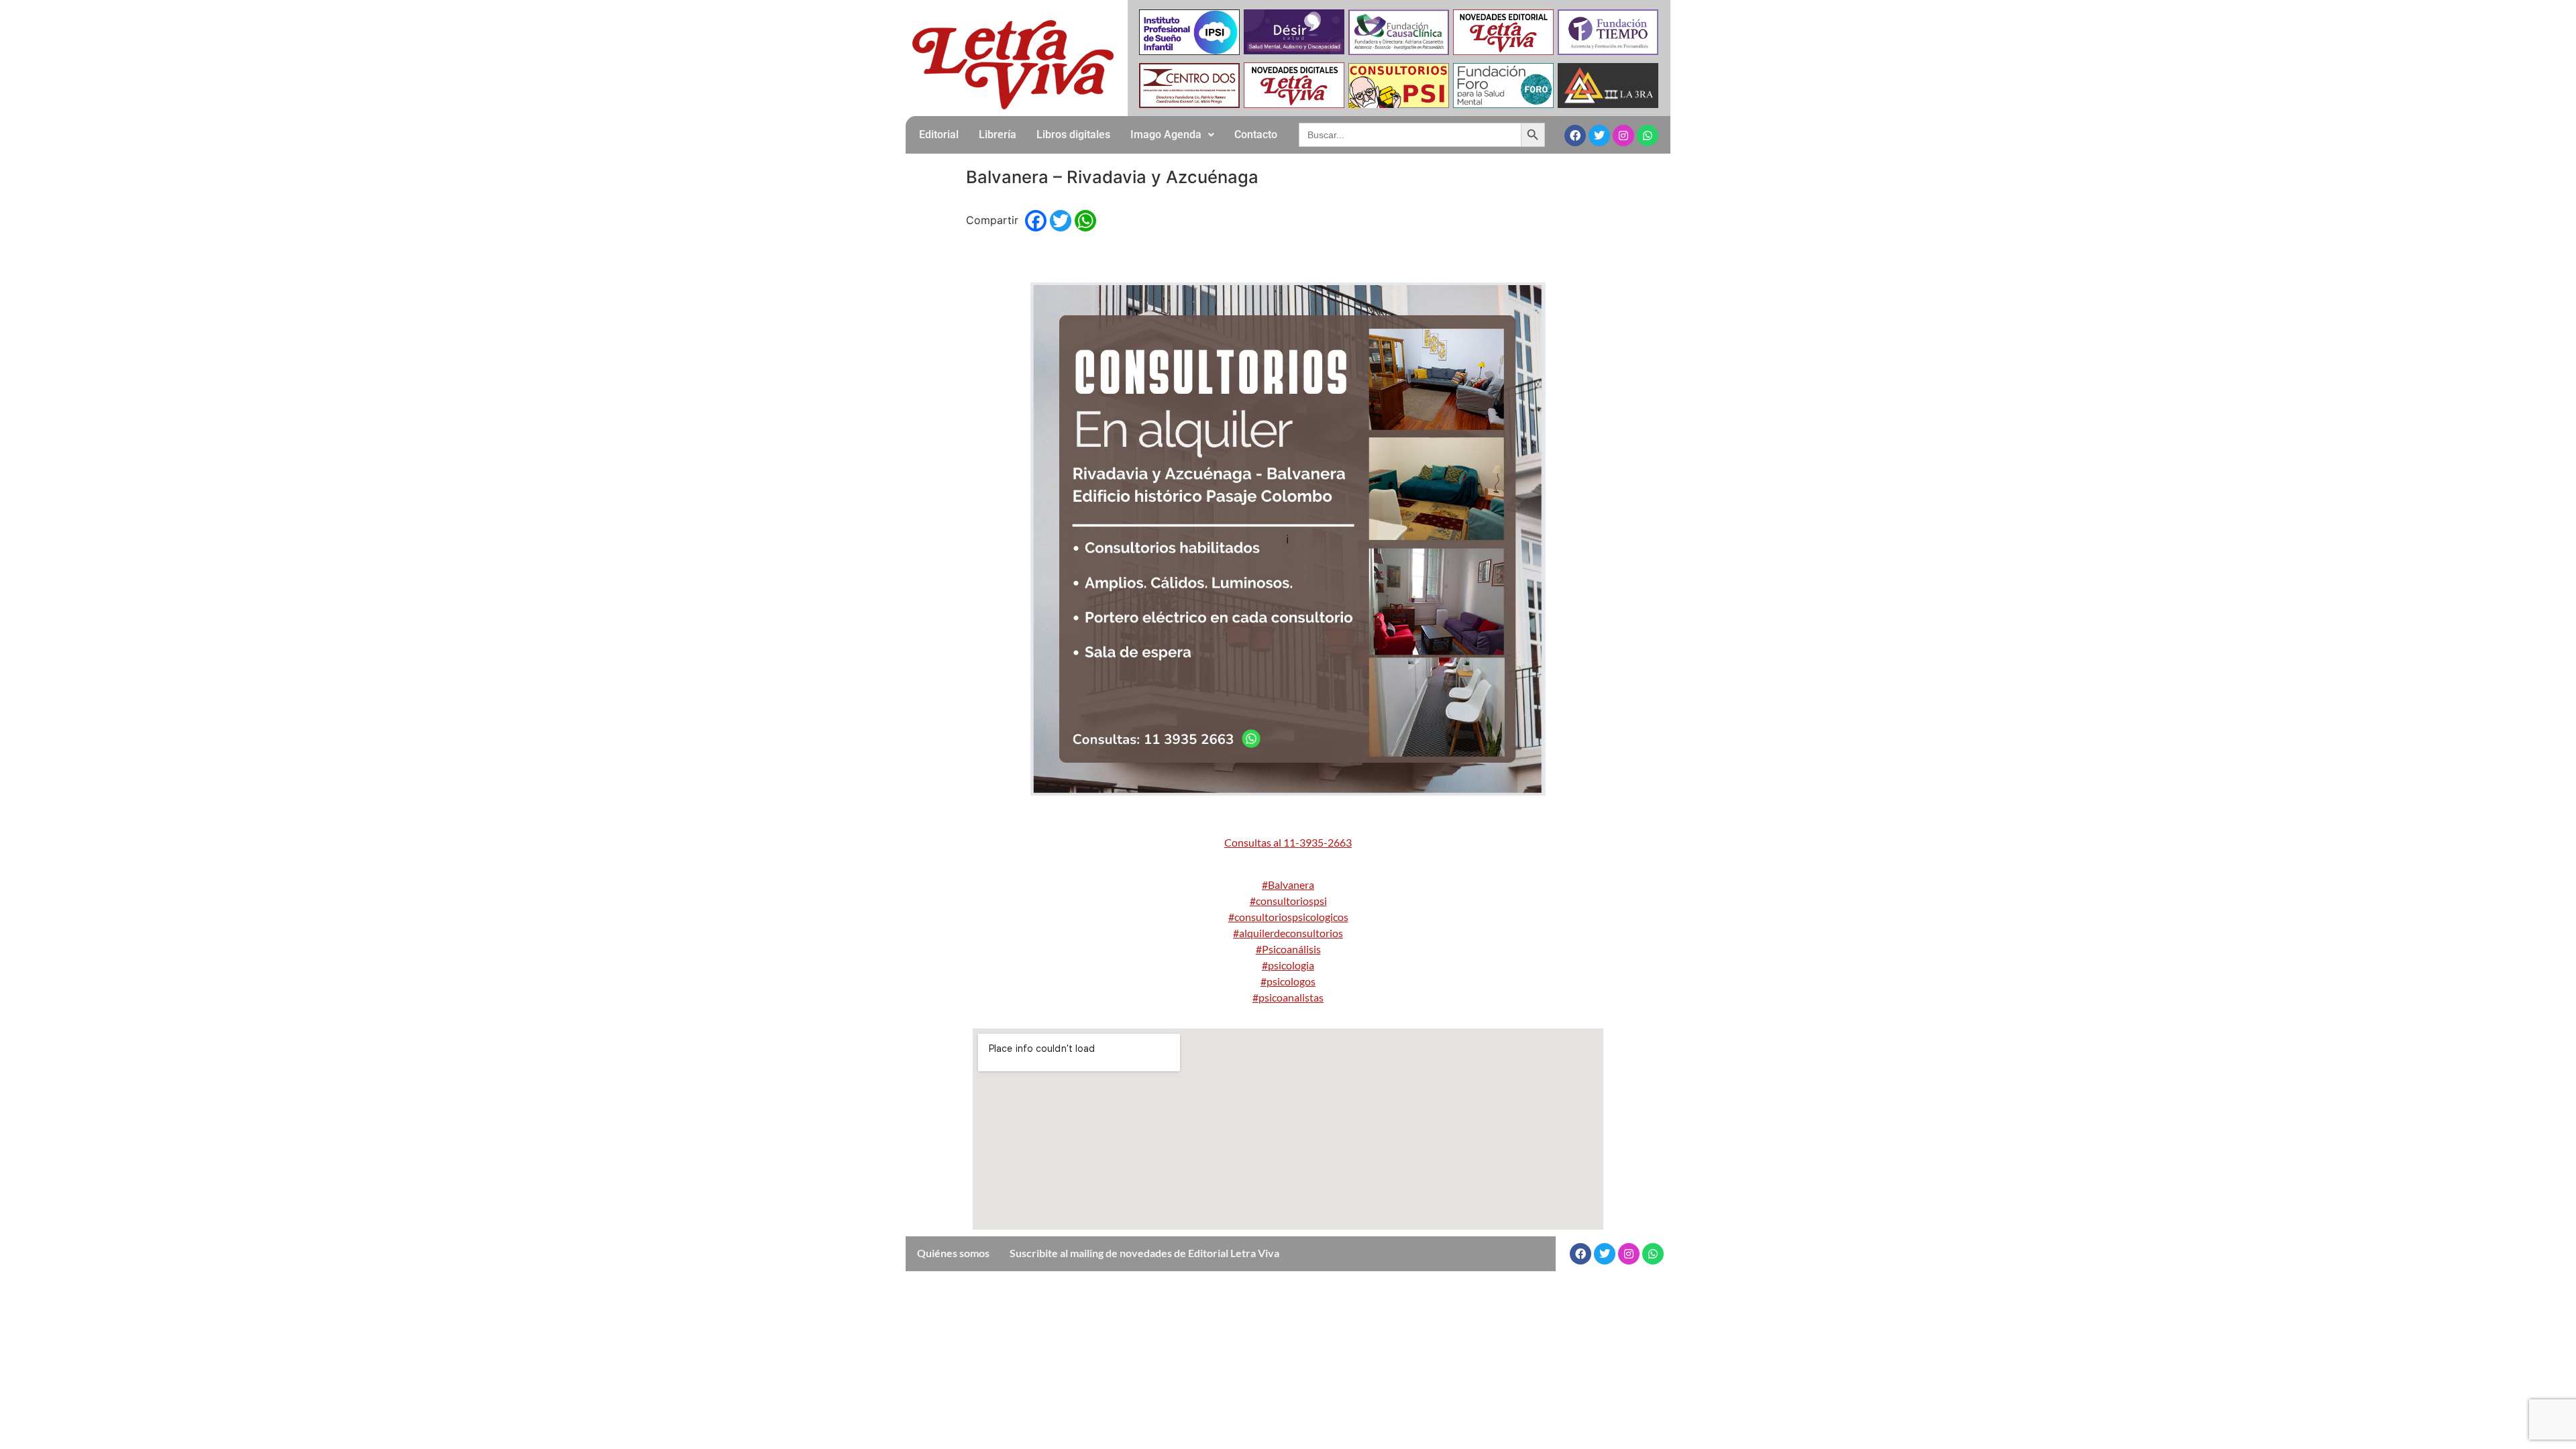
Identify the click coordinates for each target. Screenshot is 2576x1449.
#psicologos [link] (1288, 981)
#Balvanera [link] (1288, 884)
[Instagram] (1623, 136)
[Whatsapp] (1648, 136)
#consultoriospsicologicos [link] (1288, 917)
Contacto (1256, 135)
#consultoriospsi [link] (1288, 901)
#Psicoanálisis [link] (1288, 949)
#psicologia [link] (1288, 965)
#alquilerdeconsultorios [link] (1288, 933)
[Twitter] (1599, 136)
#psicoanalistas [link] (1288, 997)
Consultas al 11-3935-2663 (1288, 842)
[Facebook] (1575, 136)
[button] (1172, 135)
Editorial (939, 135)
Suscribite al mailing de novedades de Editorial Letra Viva (1144, 1253)
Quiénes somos (953, 1253)
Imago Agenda (1166, 135)
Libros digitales (1073, 135)
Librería (998, 135)
